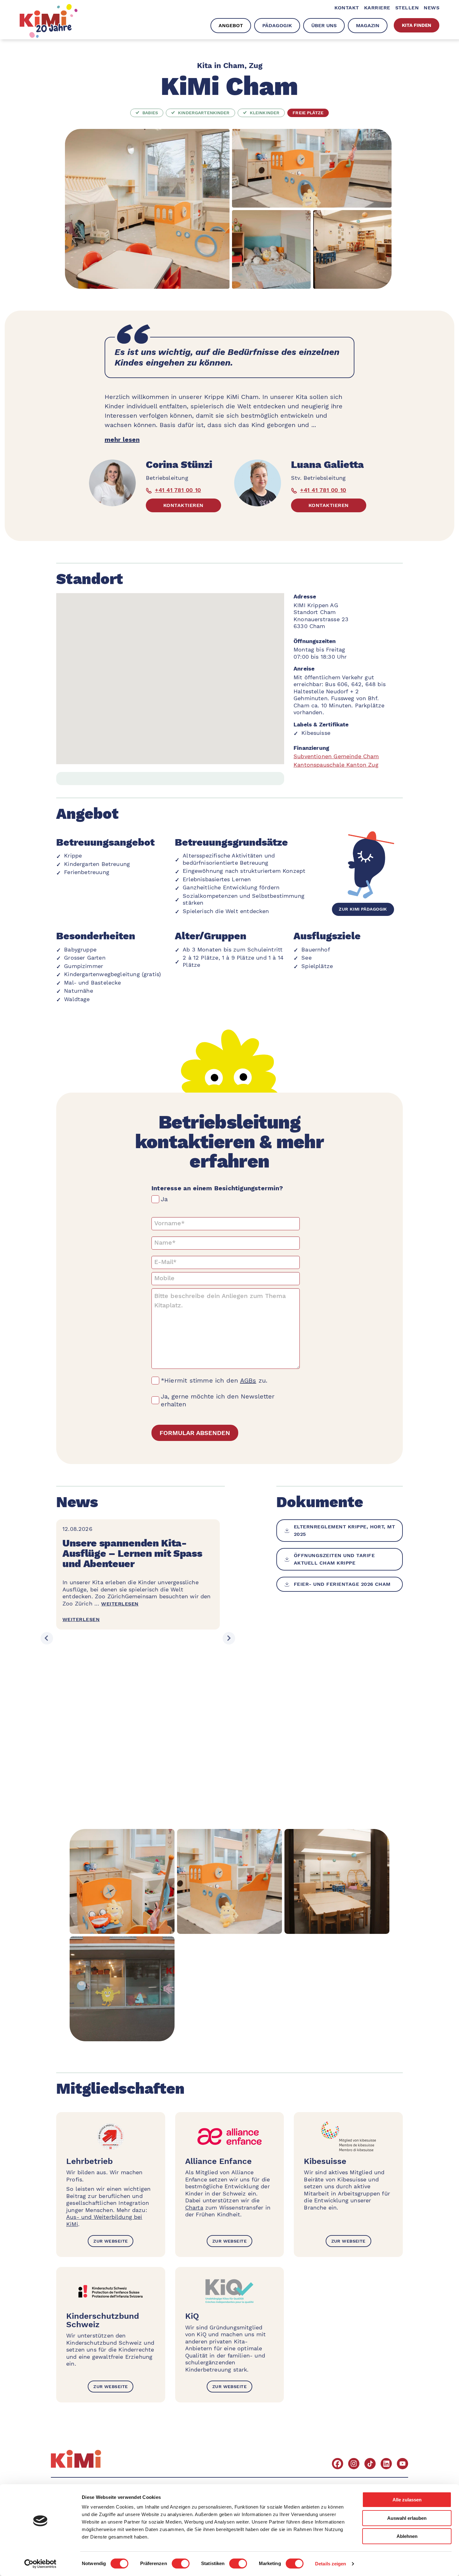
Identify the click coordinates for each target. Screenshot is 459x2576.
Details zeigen (331, 2564)
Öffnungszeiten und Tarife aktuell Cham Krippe (334, 1559)
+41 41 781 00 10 (178, 490)
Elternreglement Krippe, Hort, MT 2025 (344, 1530)
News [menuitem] (432, 8)
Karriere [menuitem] (377, 8)
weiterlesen (81, 1619)
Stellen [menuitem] (407, 8)
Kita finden (417, 25)
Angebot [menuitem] (231, 25)
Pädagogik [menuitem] (277, 25)
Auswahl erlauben (407, 2518)
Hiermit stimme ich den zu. (216, 1380)
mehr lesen (122, 440)
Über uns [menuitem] (324, 25)
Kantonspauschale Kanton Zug (336, 765)
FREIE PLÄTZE (308, 113)
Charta (194, 2207)
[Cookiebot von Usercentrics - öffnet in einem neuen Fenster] (40, 2564)
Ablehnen (407, 2536)
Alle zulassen (407, 2500)
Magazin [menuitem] (368, 25)
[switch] (181, 2564)
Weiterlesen (120, 1604)
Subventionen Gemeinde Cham (336, 756)
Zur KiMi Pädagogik (363, 909)
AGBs (248, 1380)
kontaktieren (183, 505)
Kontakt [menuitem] (347, 8)
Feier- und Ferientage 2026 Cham (342, 1584)
